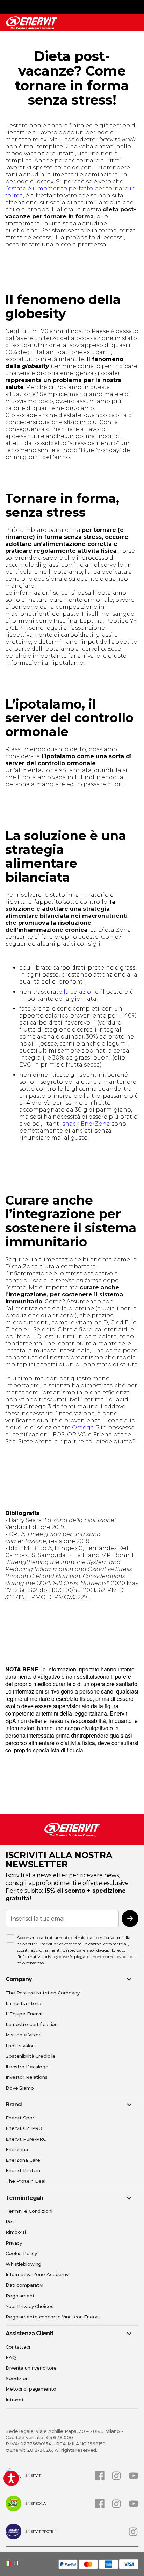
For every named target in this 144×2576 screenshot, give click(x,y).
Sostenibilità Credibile (31, 2056)
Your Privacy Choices (30, 2306)
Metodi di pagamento (31, 2389)
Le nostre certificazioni (32, 2024)
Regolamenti (21, 2296)
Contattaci (18, 2347)
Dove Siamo (20, 2088)
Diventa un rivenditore (31, 2368)
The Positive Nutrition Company (42, 1993)
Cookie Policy (21, 2253)
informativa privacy (39, 1956)
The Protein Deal (26, 2181)
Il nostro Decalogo (27, 2067)
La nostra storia (23, 2003)
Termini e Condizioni (29, 2211)
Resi (11, 2222)
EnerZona (17, 2149)
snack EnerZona (86, 1124)
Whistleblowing (23, 2264)
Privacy (14, 2243)
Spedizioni (18, 2378)
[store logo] (31, 23)
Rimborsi (16, 2232)
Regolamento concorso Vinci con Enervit (53, 2317)
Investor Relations (27, 2077)
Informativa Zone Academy (37, 2274)
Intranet (15, 2400)
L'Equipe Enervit (24, 2014)
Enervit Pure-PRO (26, 2139)
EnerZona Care (23, 2160)
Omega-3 (86, 1427)
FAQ (11, 2357)
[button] (15, 2563)
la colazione (81, 992)
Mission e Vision (24, 2035)
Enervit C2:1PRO (24, 2128)
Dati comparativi (24, 2285)
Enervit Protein (23, 2170)
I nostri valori (20, 2046)
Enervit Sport (21, 2118)
